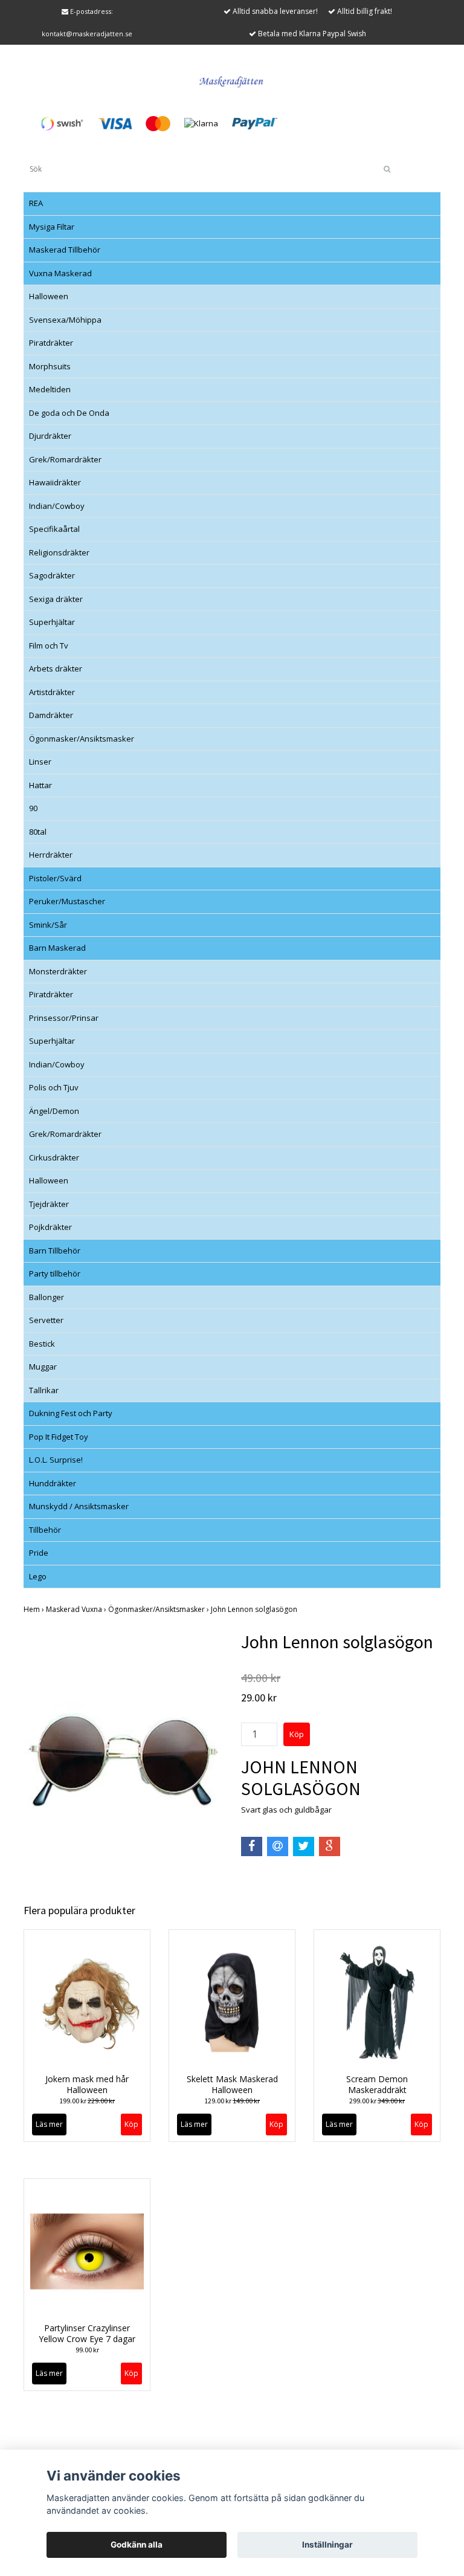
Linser (40, 762)
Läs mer (49, 2124)
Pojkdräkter (50, 1227)
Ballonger (47, 1297)
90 (33, 808)
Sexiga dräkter (56, 599)
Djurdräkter (50, 436)
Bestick (42, 1344)
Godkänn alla (137, 2545)
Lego (38, 1576)
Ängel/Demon (54, 1111)
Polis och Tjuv (54, 1087)
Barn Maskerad (57, 948)
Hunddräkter (53, 1483)
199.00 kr (87, 2101)
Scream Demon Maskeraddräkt (377, 2084)
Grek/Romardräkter (65, 459)
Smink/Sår (48, 925)
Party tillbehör (55, 1273)
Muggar (43, 1367)
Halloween (49, 296)
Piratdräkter (51, 343)
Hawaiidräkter (55, 482)
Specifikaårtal (54, 529)
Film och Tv (49, 646)
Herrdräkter (51, 855)
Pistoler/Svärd (55, 878)
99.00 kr (87, 2350)
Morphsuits (50, 366)
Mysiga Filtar (52, 227)
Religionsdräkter (59, 552)
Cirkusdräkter (54, 1157)
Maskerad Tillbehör (65, 250)
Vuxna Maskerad (60, 273)
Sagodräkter (52, 575)
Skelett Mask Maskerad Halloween (232, 2084)
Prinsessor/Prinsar (64, 1018)
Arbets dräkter (56, 668)
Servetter (46, 1320)
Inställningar (327, 2545)
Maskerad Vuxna (77, 1609)
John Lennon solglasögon (255, 1609)
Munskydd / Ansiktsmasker (79, 1506)
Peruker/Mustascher (67, 901)
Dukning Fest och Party (71, 1413)
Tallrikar (44, 1390)
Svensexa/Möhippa (65, 320)
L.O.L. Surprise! (56, 1460)
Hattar (40, 785)
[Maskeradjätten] (232, 80)
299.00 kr (377, 2101)
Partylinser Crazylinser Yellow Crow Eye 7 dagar (87, 2333)
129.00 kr (232, 2101)
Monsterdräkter (58, 971)
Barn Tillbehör (55, 1251)
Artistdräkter (52, 692)
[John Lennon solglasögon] (123, 1760)
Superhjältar (52, 622)
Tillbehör (45, 1530)
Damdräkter (51, 715)
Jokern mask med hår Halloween (87, 2084)
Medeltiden (50, 389)
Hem (35, 1609)
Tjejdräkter (49, 1204)
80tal (38, 832)
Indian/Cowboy (57, 506)
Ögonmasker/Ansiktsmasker (82, 739)
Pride (39, 1553)
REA (36, 203)
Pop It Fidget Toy (59, 1437)
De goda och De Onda (69, 413)
